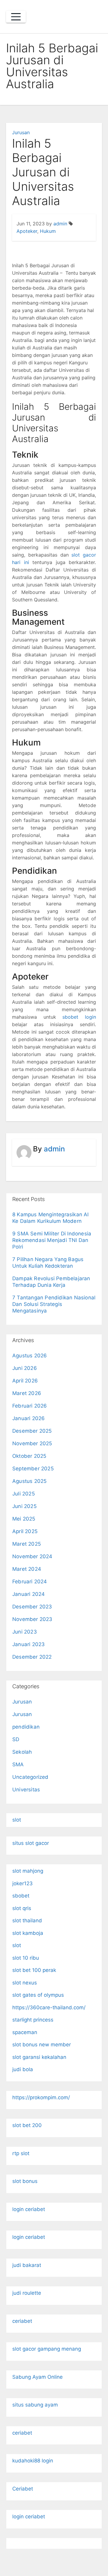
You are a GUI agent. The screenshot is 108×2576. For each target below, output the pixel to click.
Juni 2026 (25, 1368)
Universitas (26, 1790)
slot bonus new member (42, 2045)
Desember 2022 (32, 1657)
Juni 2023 (25, 1632)
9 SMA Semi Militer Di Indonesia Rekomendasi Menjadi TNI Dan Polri (52, 1240)
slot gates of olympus (38, 1995)
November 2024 (32, 1556)
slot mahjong (28, 1871)
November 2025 (32, 1443)
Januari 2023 (28, 1644)
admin (60, 224)
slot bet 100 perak (34, 1970)
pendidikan (26, 1727)
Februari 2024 (30, 1582)
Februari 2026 (30, 1406)
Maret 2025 (27, 1544)
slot (17, 1820)
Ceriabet (23, 2489)
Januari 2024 (28, 1594)
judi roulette (27, 2293)
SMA (18, 1764)
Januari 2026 (28, 1418)
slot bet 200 (27, 2125)
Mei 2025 (24, 1519)
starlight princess (33, 2020)
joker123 (22, 1883)
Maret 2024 (27, 1569)
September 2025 (33, 1469)
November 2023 (32, 1619)
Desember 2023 (32, 1607)
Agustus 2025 (29, 1481)
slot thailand (27, 1920)
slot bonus (25, 2181)
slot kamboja (28, 1933)
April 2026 (25, 1381)
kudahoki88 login (33, 2461)
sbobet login (79, 1017)
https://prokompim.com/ (41, 2097)
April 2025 (25, 1531)
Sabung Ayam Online (37, 2377)
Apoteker (27, 231)
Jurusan (21, 132)
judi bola (23, 2069)
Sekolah (22, 1752)
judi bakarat (27, 2265)
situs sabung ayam (35, 2405)
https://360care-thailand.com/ (49, 2007)
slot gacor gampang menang (47, 2349)
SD (16, 1739)
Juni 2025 (24, 1506)
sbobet (21, 1896)
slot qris (22, 1908)
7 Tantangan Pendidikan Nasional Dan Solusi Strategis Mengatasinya (54, 1304)
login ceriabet (29, 2209)
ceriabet (22, 2321)
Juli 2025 (24, 1494)
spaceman (25, 2032)
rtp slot (21, 2153)
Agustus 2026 (30, 1356)
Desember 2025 (32, 1431)
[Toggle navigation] (16, 17)
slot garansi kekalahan (39, 2057)
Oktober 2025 (29, 1456)
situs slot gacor (31, 1843)
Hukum (48, 231)
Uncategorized (30, 1777)
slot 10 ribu (26, 1958)
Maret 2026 (27, 1393)
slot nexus (25, 1983)
